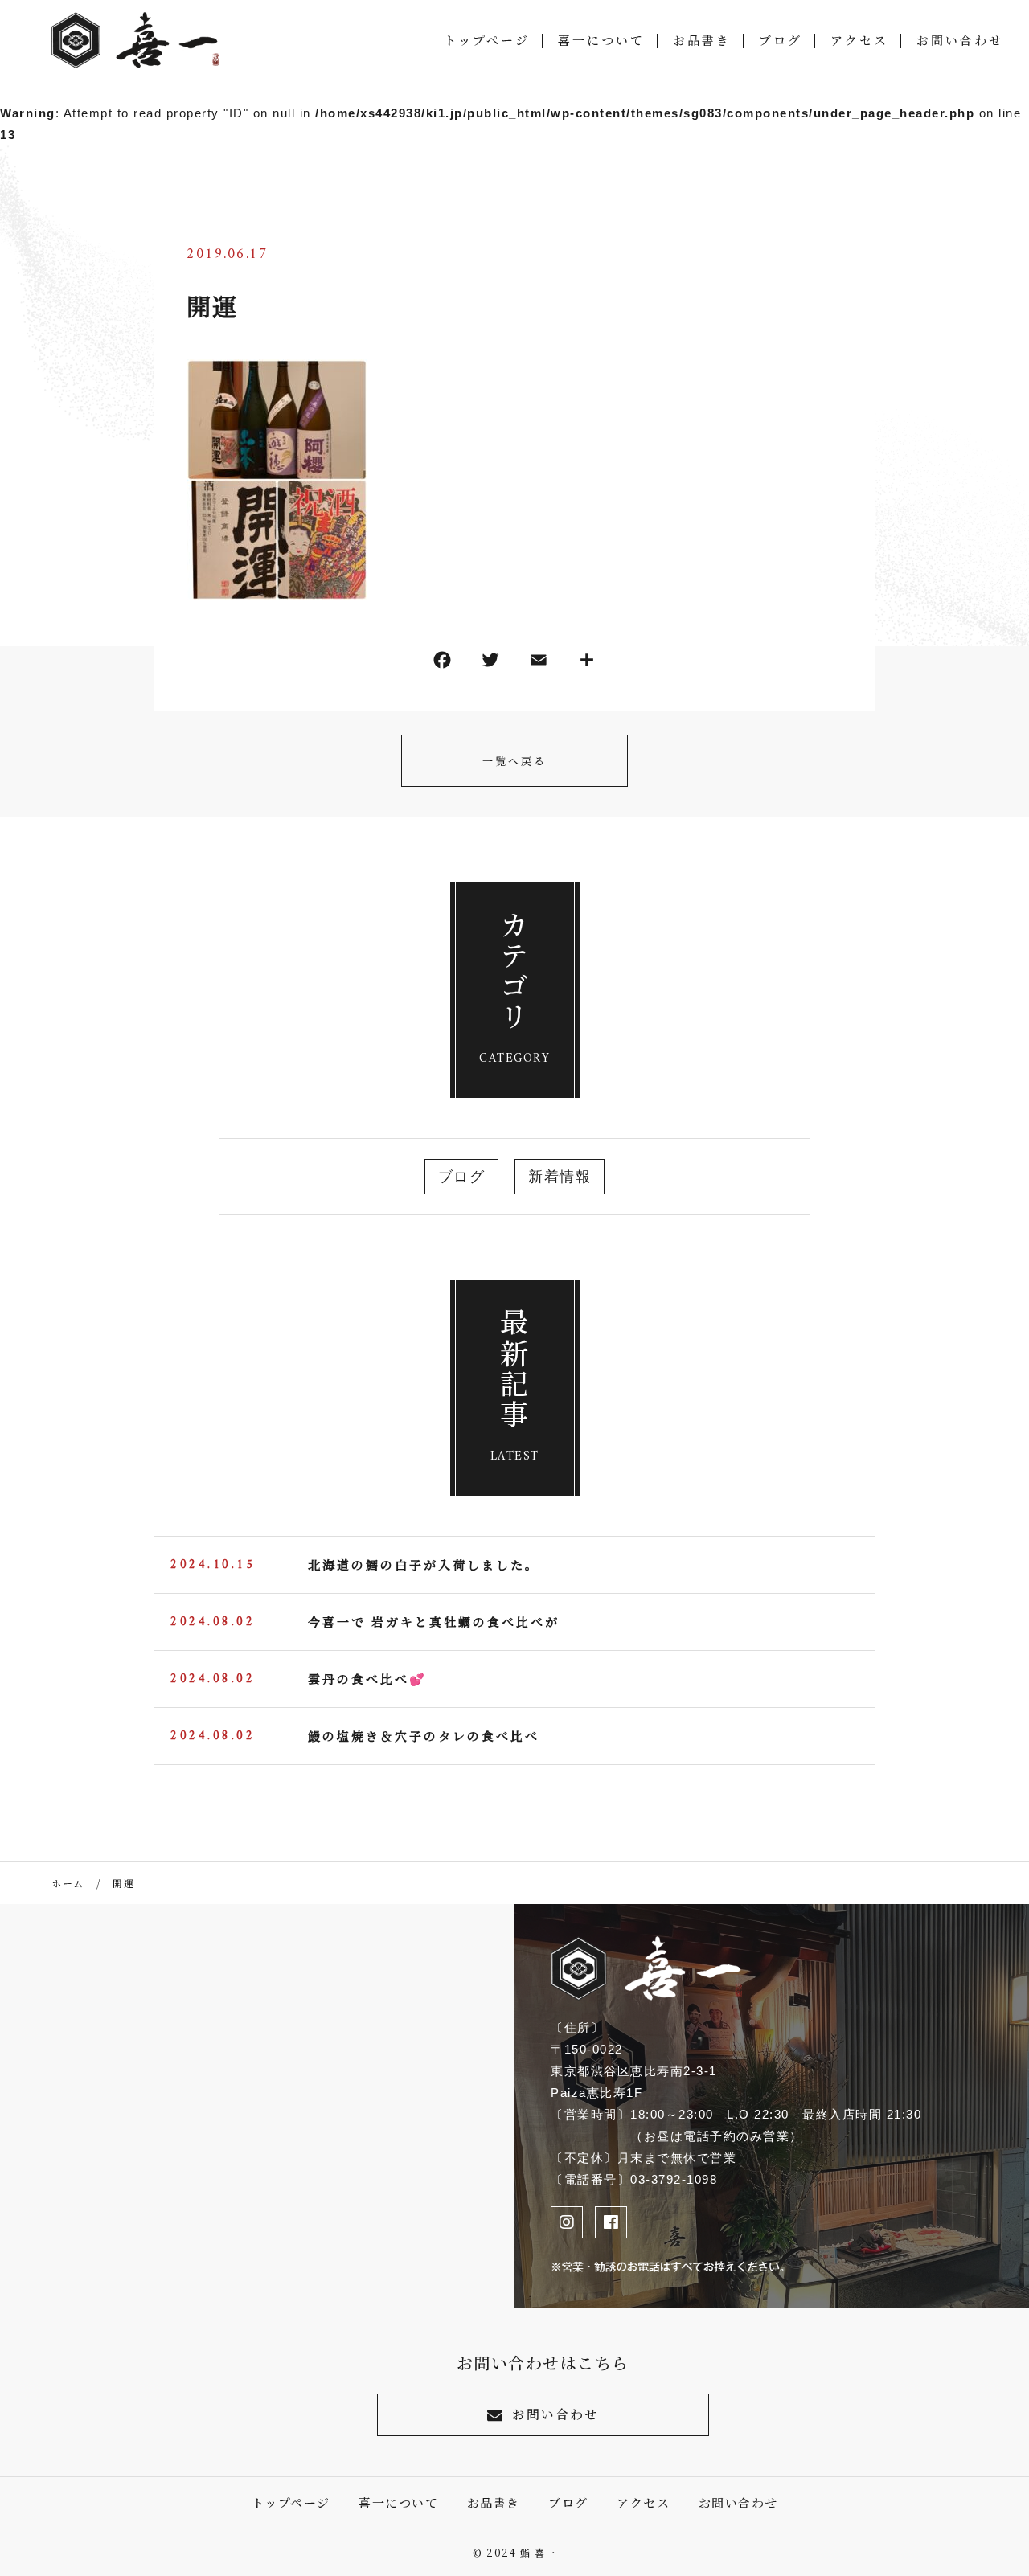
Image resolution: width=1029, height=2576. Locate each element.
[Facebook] (442, 663)
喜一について (601, 40)
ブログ (781, 40)
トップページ (487, 40)
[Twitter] (490, 663)
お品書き (702, 40)
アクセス (859, 40)
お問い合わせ (960, 40)
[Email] (539, 663)
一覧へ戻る (514, 761)
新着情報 (560, 1177)
